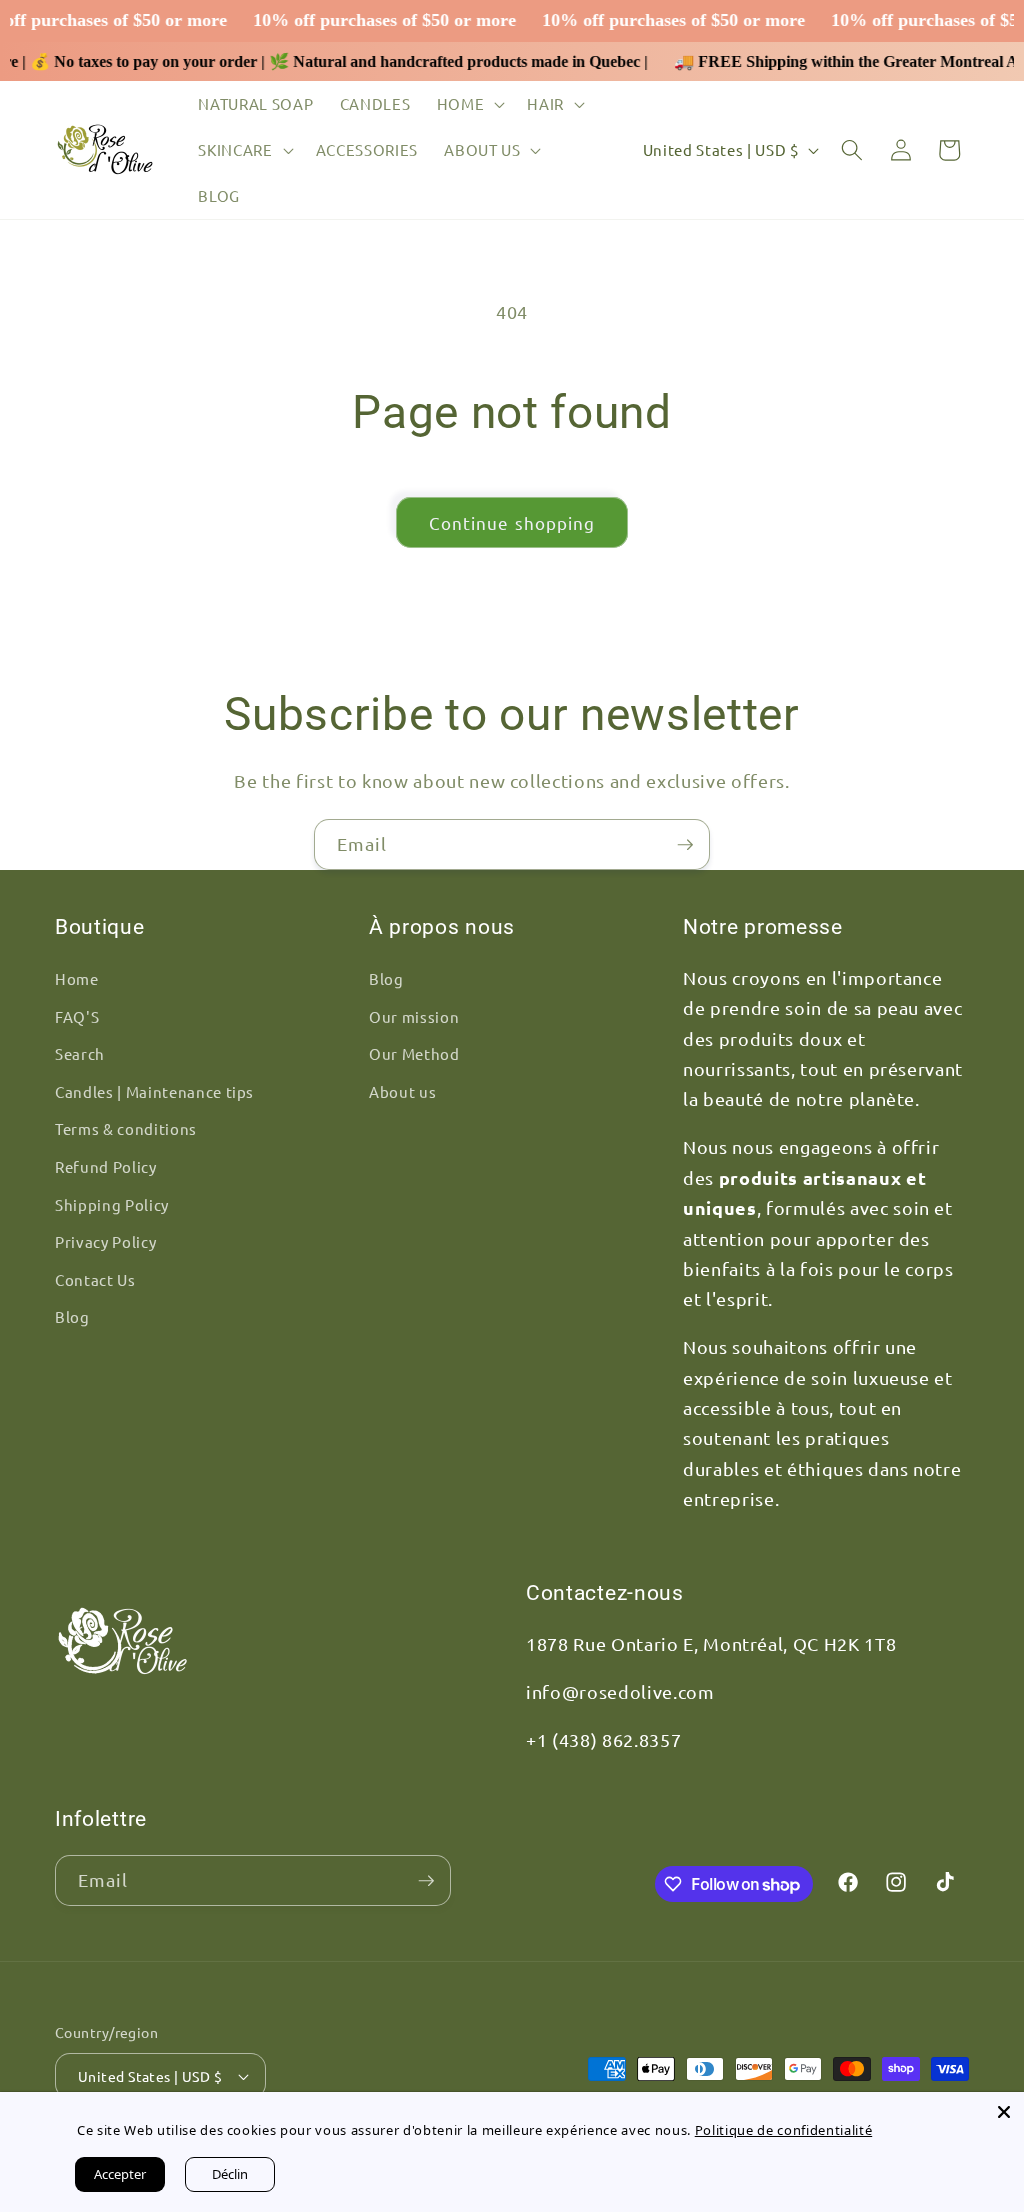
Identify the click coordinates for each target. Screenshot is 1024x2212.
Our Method (414, 1053)
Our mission (414, 1016)
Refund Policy (106, 1166)
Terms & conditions (126, 1128)
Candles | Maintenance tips (154, 1091)
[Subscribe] (685, 845)
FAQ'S (77, 1016)
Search (80, 1053)
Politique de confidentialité (777, 2130)
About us (402, 1091)
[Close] (1004, 2112)
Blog (72, 1316)
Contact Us (95, 1279)
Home (77, 978)
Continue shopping (512, 522)
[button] (469, 104)
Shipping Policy (112, 1204)
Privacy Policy (105, 1241)
